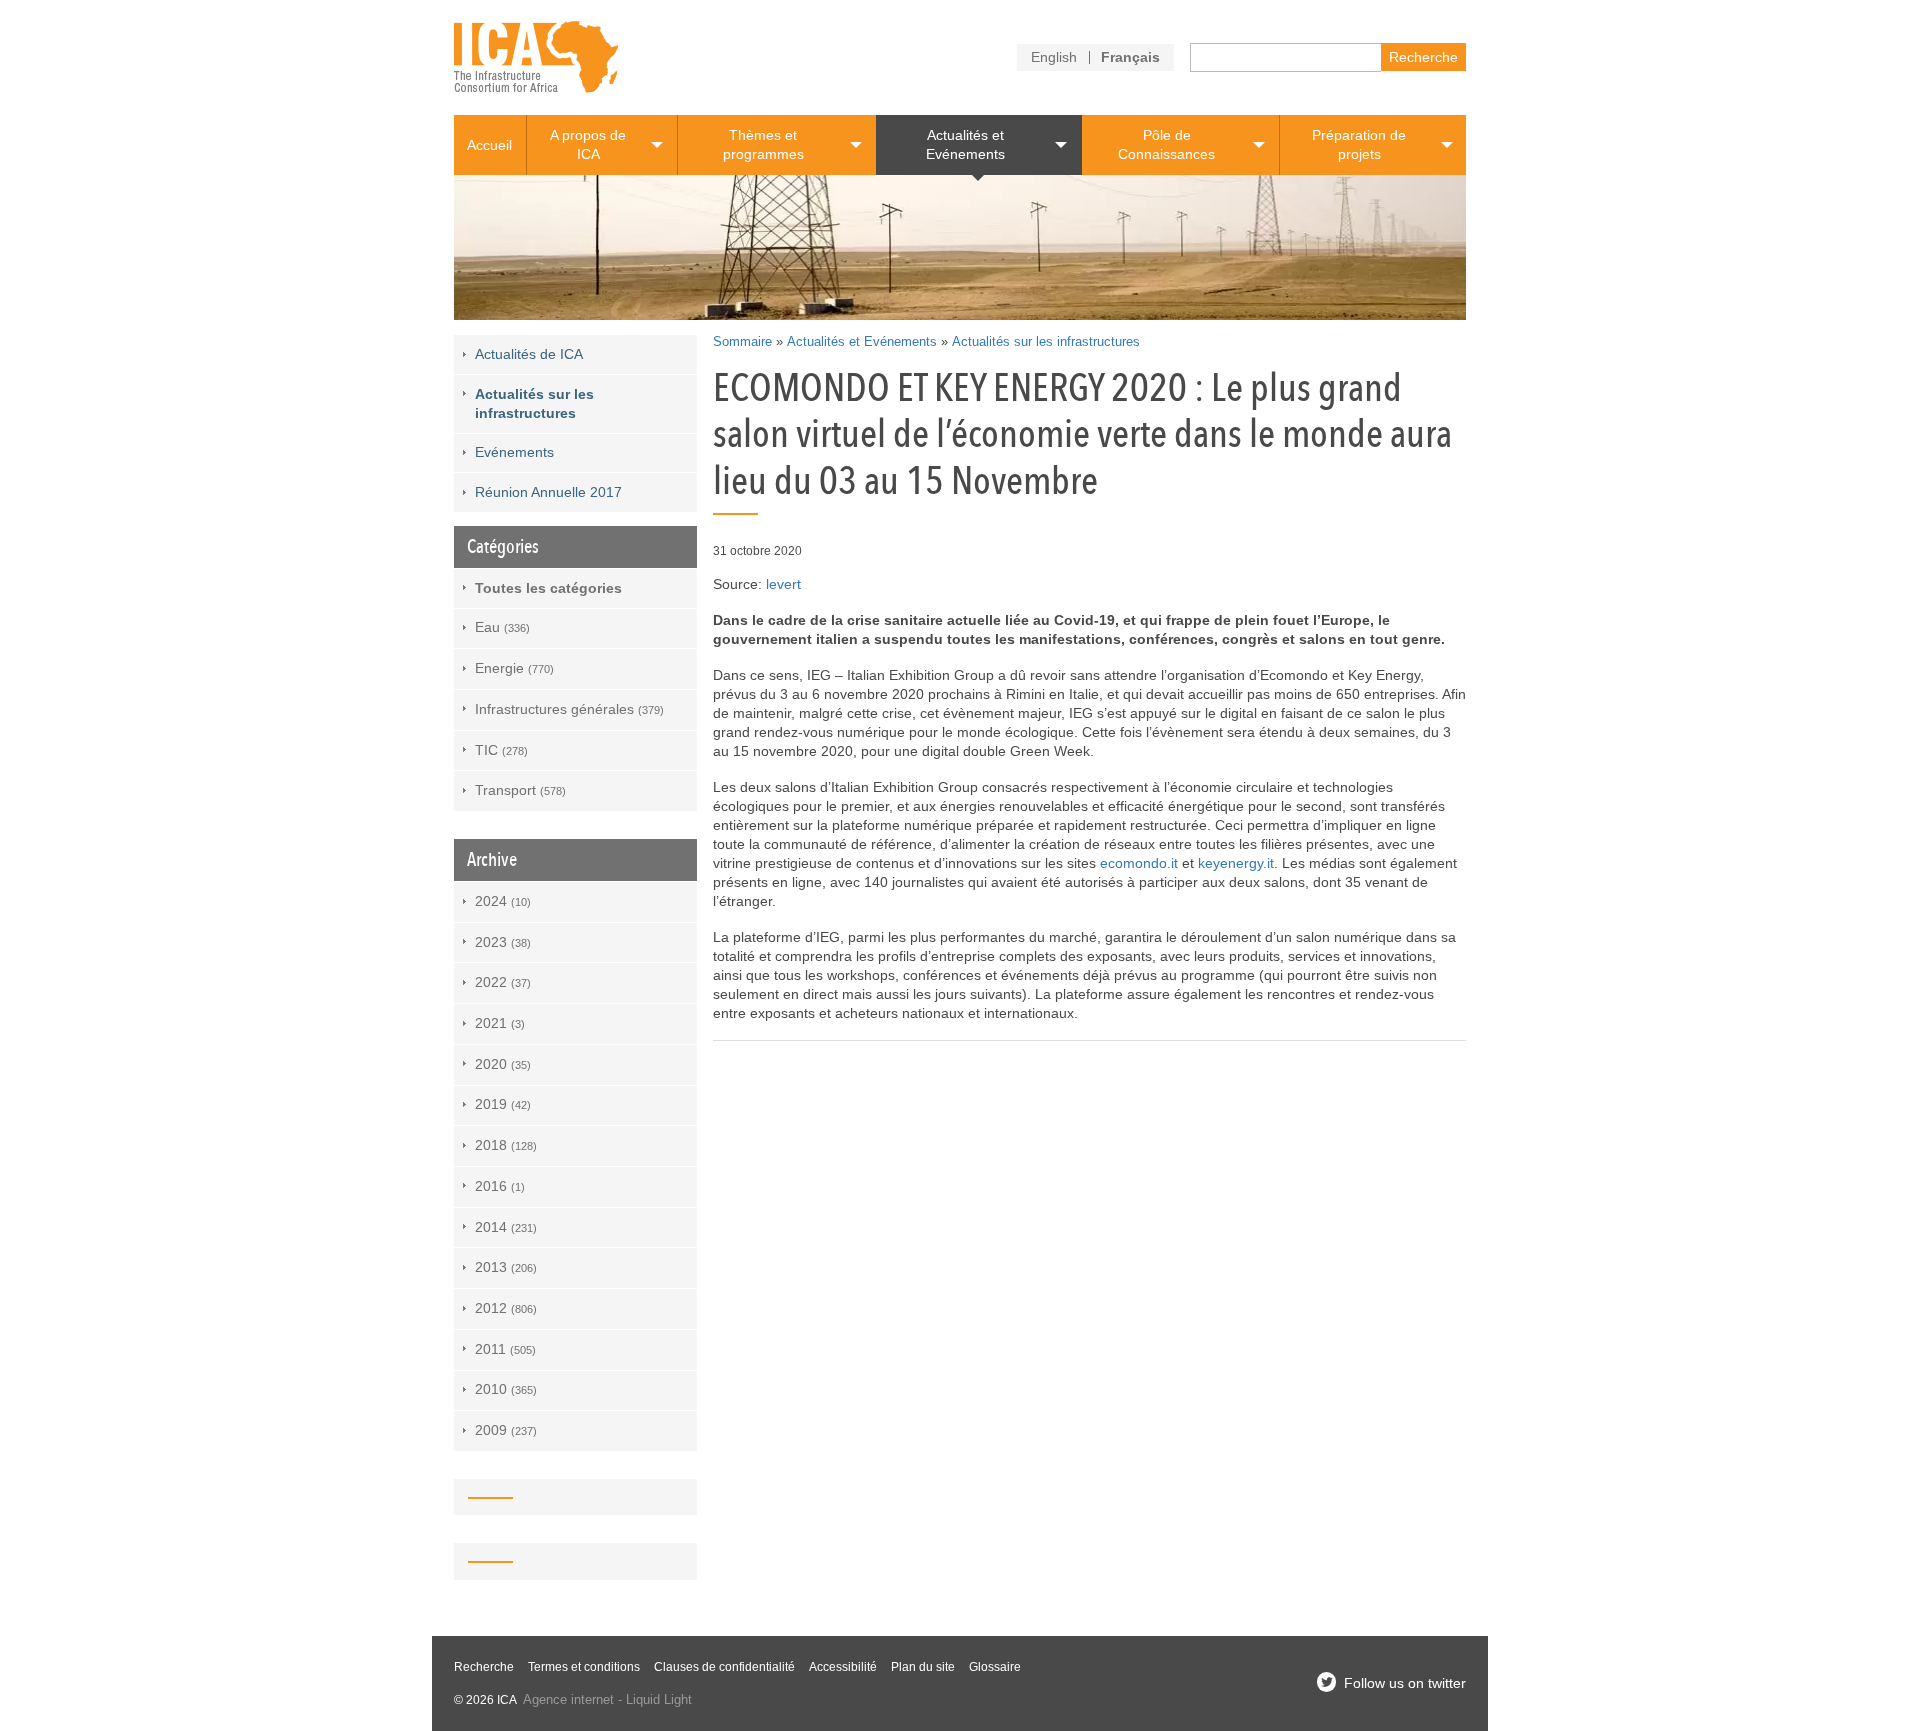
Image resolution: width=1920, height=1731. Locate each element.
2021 (500, 1023)
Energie (514, 668)
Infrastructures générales (569, 709)
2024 (503, 901)
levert (783, 584)
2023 (503, 942)
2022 (503, 982)
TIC (501, 750)
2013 (506, 1267)
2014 (506, 1227)
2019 (503, 1104)
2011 (505, 1349)
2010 (506, 1389)
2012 (506, 1308)
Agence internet (568, 1700)
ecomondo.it (1139, 863)
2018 (506, 1145)
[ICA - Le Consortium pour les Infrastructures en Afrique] (536, 57)
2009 (506, 1430)
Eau (502, 627)
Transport (520, 790)
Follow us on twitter (1405, 1683)
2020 (503, 1064)
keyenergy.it (1236, 863)
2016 (500, 1186)
